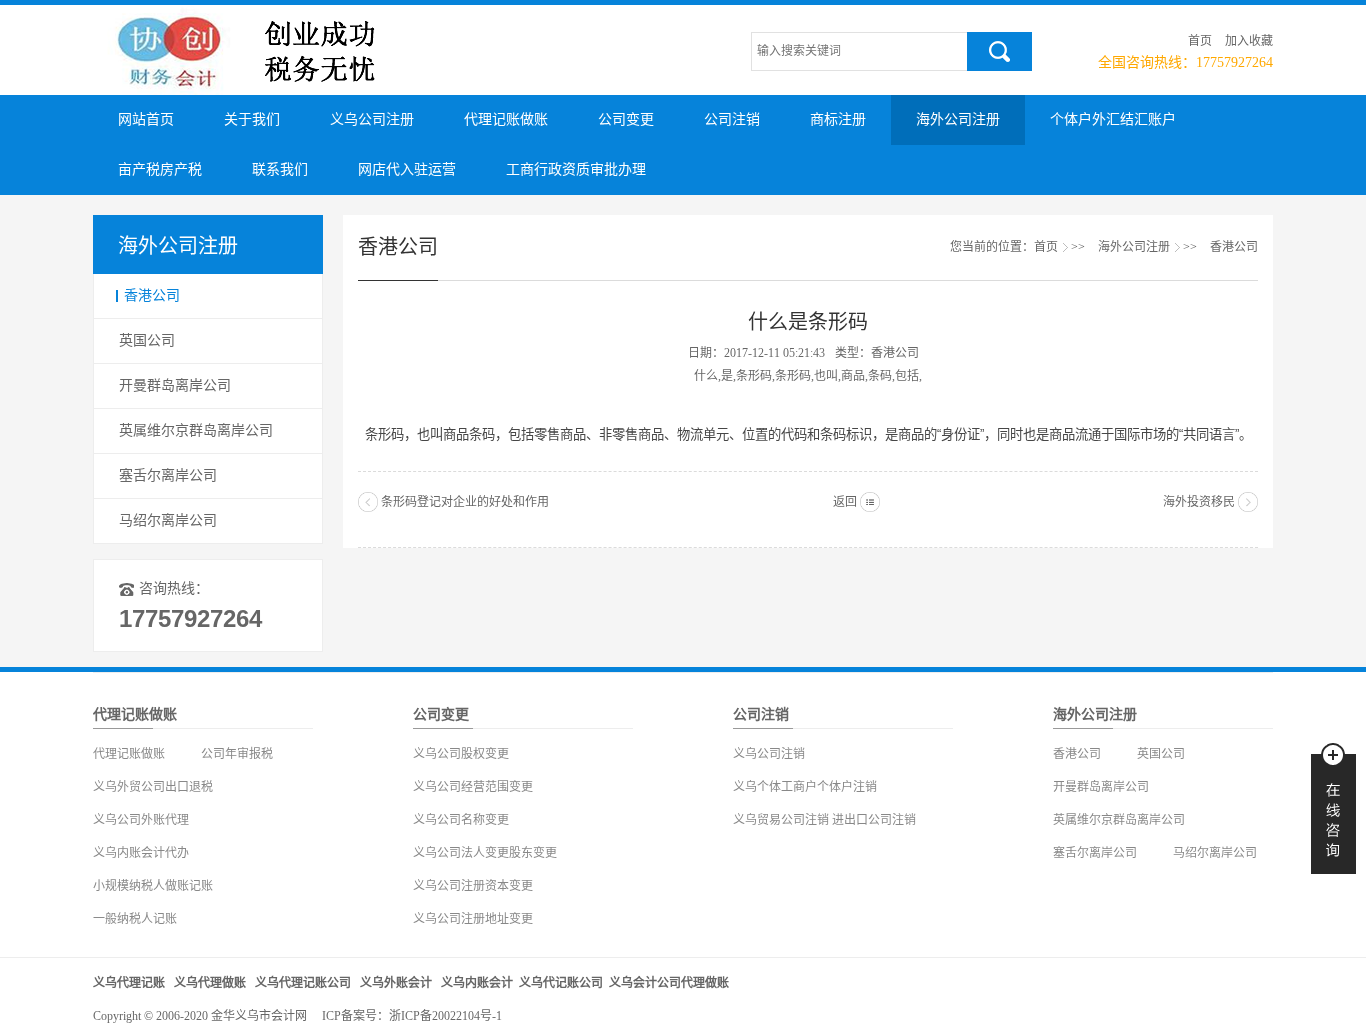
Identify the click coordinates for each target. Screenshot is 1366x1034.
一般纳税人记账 (135, 919)
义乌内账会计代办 (141, 853)
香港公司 (152, 295)
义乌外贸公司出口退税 (153, 787)
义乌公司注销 (769, 754)
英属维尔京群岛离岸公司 (196, 430)
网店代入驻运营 (407, 169)
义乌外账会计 (396, 983)
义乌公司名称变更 (461, 820)
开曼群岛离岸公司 (175, 385)
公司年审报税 (237, 754)
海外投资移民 (1199, 502)
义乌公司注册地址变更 (473, 919)
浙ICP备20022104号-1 (445, 1016)
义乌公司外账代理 (141, 820)
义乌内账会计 (477, 983)
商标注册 (838, 119)
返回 (845, 502)
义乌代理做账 (210, 983)
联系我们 (280, 169)
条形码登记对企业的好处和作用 (465, 502)
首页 (1200, 41)
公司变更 (626, 119)
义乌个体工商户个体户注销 (805, 787)
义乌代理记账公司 (303, 983)
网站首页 (146, 119)
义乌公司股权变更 (461, 754)
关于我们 (252, 119)
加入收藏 (1249, 41)
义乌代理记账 (129, 983)
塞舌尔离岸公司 (168, 475)
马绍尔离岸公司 (168, 520)
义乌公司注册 (372, 119)
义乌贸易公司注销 (781, 820)
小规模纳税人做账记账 (153, 886)
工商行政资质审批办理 (576, 169)
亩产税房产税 (160, 169)
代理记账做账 (506, 119)
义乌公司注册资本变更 (473, 886)
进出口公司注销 (874, 820)
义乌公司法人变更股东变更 (485, 853)
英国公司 (147, 340)
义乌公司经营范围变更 (473, 787)
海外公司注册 (958, 119)
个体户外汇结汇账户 (1113, 119)
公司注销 (732, 119)
